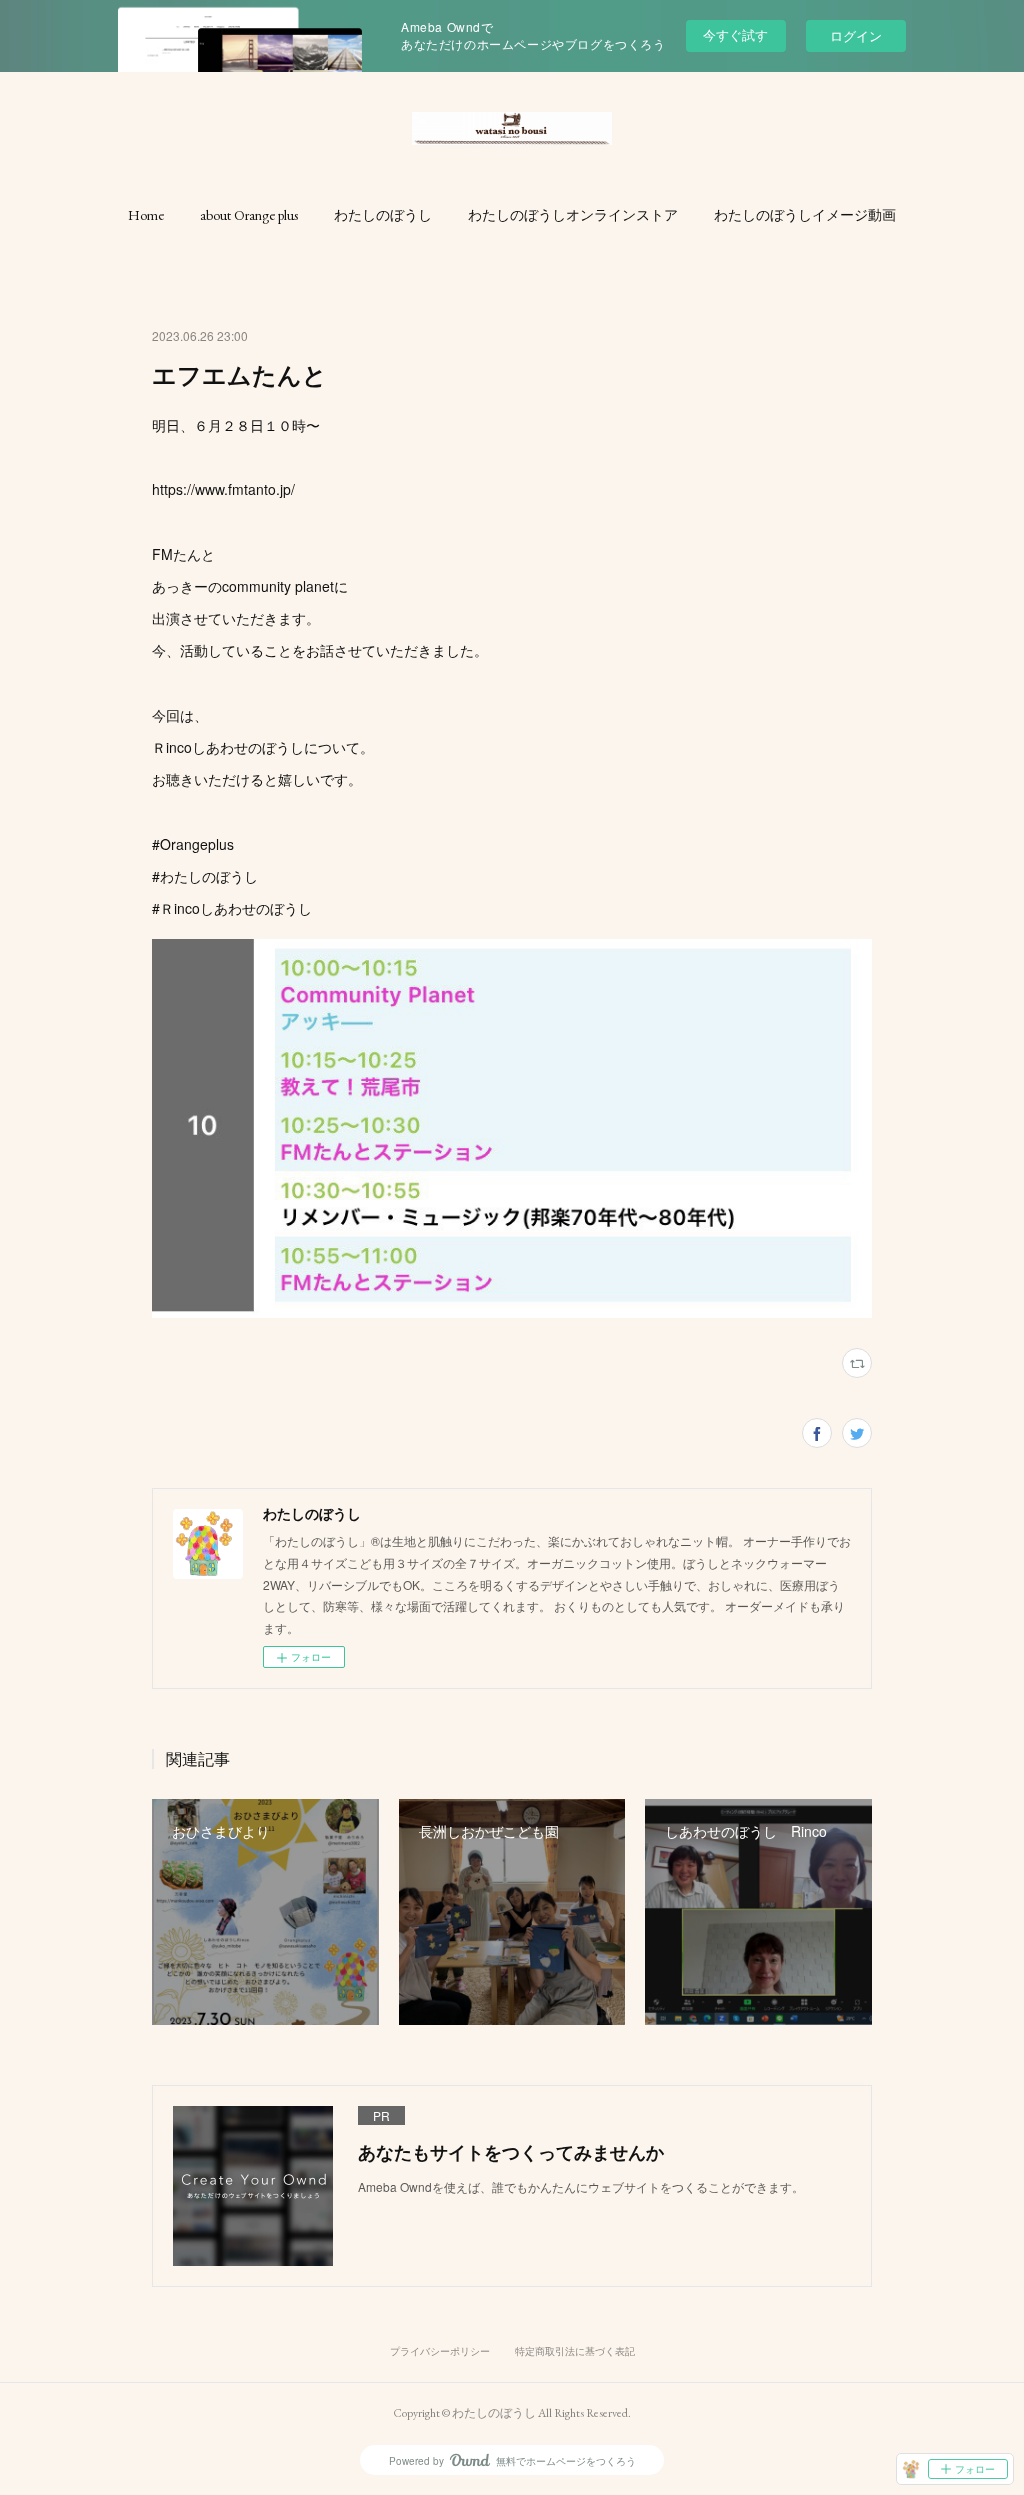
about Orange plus (249, 215)
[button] (146, 215)
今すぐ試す (735, 34)
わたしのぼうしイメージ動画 (805, 215)
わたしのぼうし (383, 215)
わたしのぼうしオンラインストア (573, 215)
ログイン (856, 35)
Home (146, 215)
